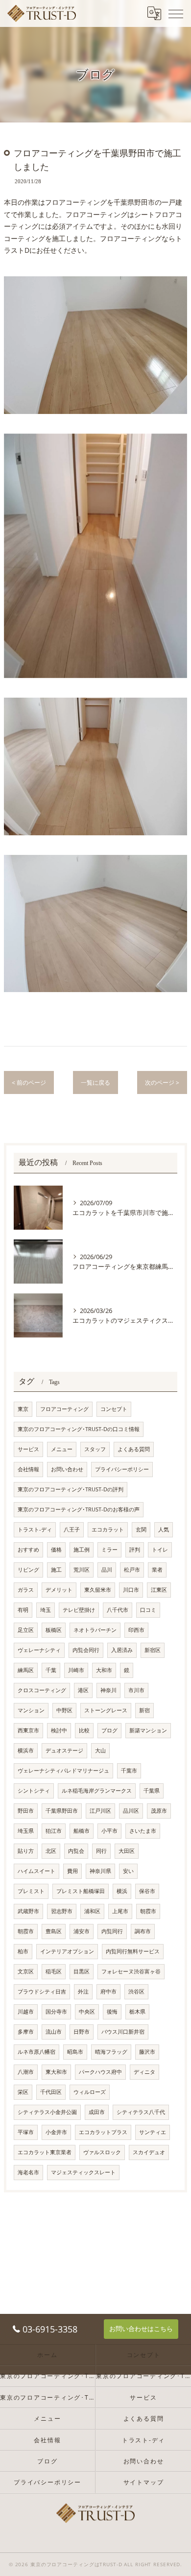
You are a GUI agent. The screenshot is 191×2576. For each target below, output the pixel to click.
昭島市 (75, 2052)
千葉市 (129, 1771)
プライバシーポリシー (122, 1469)
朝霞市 (148, 1911)
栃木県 (137, 2012)
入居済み (122, 1650)
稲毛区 (54, 1971)
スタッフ (95, 1449)
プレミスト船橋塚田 (81, 1891)
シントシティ (34, 1791)
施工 (56, 1570)
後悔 (112, 2012)
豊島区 (54, 1931)
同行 (101, 1851)
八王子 (72, 1530)
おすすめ (28, 1550)
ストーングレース (106, 1710)
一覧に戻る (95, 1082)
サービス (28, 1449)
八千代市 (118, 1610)
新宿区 (153, 1650)
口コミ (148, 1610)
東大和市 (56, 2072)
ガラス (26, 1590)
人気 (164, 1530)
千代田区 (51, 2092)
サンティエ (153, 2132)
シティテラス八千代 (141, 2112)
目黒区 (82, 1971)
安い (128, 1871)
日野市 (82, 2032)
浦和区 (92, 1911)
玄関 (141, 1530)
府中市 (108, 1992)
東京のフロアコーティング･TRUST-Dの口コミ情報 (79, 1429)
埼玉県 (26, 1831)
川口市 (131, 1590)
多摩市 (26, 2032)
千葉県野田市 (62, 1811)
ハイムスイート (36, 1871)
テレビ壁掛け (79, 1610)
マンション (31, 1710)
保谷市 (147, 1891)
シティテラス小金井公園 (47, 2112)
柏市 (23, 1951)
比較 (84, 1730)
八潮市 (26, 2072)
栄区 (23, 2092)
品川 (107, 1570)
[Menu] (176, 13)
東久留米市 (98, 1590)
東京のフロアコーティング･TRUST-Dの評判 (71, 1489)
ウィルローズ (90, 2092)
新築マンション (148, 1730)
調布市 (143, 1931)
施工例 (82, 1550)
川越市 (26, 2012)
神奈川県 (100, 1871)
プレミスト (31, 1891)
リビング (28, 1570)
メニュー (62, 1449)
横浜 (122, 1891)
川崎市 (76, 1670)
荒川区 (82, 1570)
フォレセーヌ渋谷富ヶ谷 (131, 1971)
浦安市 (82, 1931)
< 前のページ (29, 1082)
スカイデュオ (149, 2152)
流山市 (54, 2032)
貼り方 (26, 1851)
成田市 (97, 2112)
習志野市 (62, 1911)
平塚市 (26, 2132)
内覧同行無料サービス (133, 1951)
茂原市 (159, 1811)
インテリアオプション (67, 1951)
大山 (100, 1750)
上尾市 (120, 1911)
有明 (23, 1610)
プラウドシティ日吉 (42, 1992)
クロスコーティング (42, 1690)
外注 (83, 1992)
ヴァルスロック (102, 2152)
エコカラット (108, 1530)
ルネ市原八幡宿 (36, 2052)
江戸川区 (100, 1811)
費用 (72, 1871)
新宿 (144, 1710)
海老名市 (28, 2172)
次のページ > (162, 1082)
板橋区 (54, 1630)
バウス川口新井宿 (123, 2032)
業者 (157, 1570)
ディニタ (144, 2072)
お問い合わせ (67, 1469)
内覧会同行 (86, 1650)
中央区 (87, 2012)
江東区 (159, 1590)
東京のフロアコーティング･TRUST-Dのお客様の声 (79, 1509)
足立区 (26, 1630)
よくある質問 (134, 1449)
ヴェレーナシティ (39, 1650)
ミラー (109, 1550)
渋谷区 (136, 1992)
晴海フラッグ (111, 2052)
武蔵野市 (28, 1911)
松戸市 (132, 1570)
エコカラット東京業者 (45, 2152)
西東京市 (28, 1730)
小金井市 (56, 2132)
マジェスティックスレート (83, 2172)
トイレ (160, 1550)
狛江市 (54, 1831)
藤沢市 (147, 2052)
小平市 (109, 1831)
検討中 (59, 1730)
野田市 (26, 1811)
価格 (56, 1550)
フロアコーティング (64, 1409)
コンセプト (114, 1409)
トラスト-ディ (35, 1530)
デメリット (59, 1590)
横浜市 (26, 1750)
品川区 (131, 1811)
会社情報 (28, 1469)
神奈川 (108, 1690)
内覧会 (76, 1851)
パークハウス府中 (100, 2072)
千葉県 (152, 1791)
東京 (23, 1409)
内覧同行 (112, 1931)
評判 (135, 1550)
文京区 (26, 1971)
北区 (51, 1851)
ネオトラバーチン (95, 1630)
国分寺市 (56, 2012)
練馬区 (26, 1670)
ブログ (109, 1730)
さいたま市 (143, 1831)
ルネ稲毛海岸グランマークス (97, 1791)
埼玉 (46, 1610)
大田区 (127, 1851)
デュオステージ (64, 1750)
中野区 (64, 1710)
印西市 (136, 1630)
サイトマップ (144, 2482)
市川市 (136, 1690)
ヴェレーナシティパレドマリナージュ (63, 1771)
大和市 (104, 1670)
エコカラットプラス (103, 2132)
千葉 (51, 1670)
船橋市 (82, 1831)
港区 (83, 1690)
